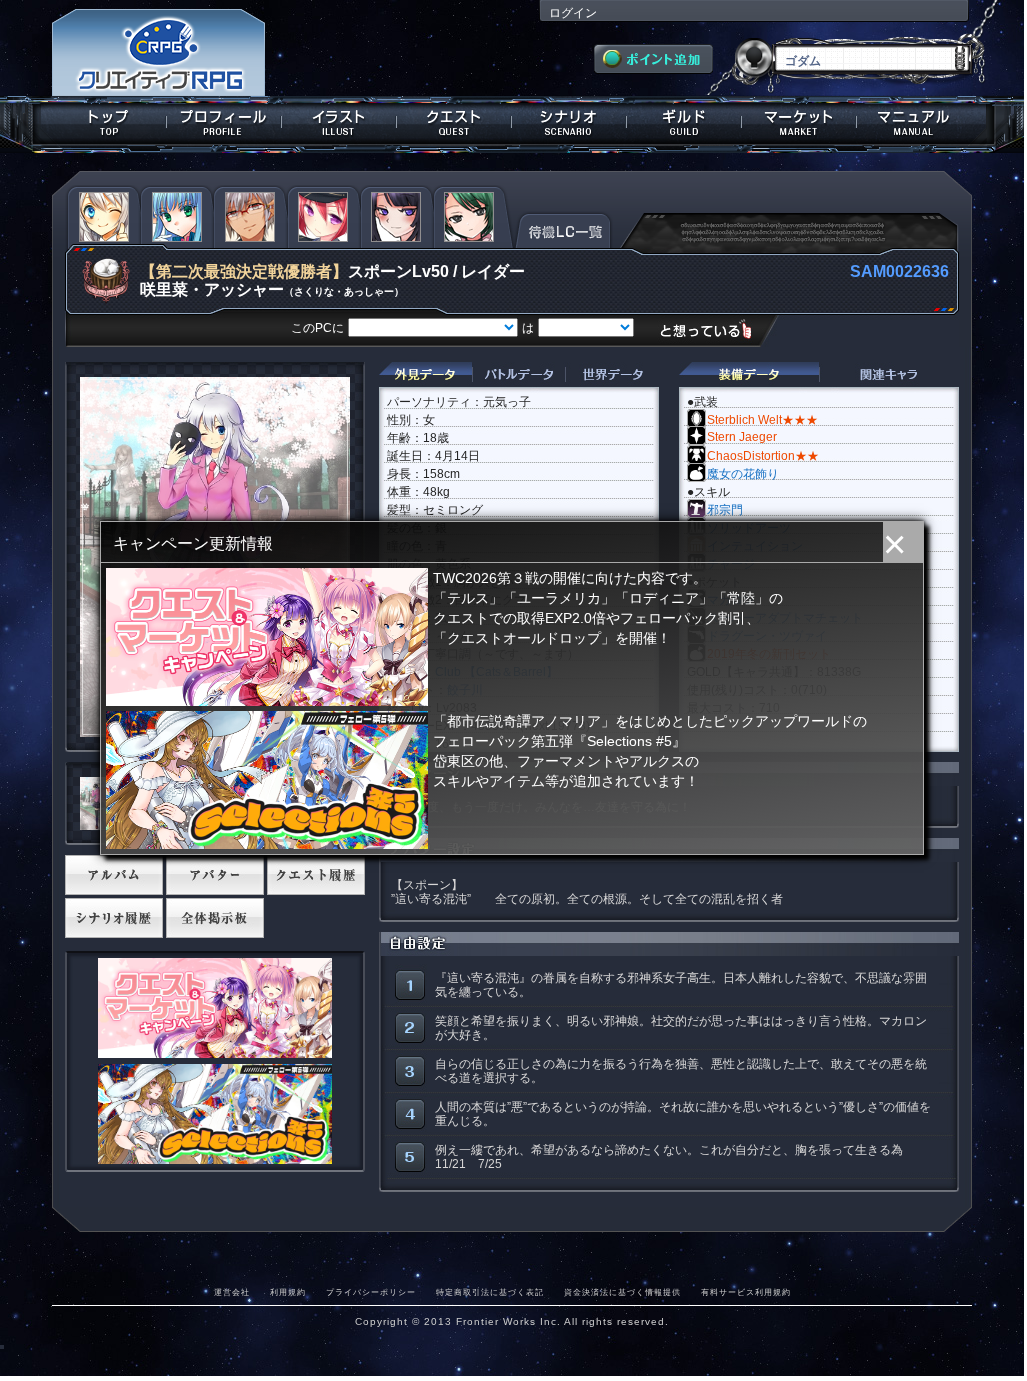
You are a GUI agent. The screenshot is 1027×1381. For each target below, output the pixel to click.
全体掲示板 (215, 918)
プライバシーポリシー (371, 1292)
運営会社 (232, 1292)
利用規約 (288, 1292)
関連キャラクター (889, 374)
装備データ (749, 374)
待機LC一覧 (563, 229)
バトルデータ (518, 374)
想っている (713, 329)
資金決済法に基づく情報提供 (622, 1292)
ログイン (573, 13)
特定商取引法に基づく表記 (490, 1292)
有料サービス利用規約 (746, 1292)
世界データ (612, 374)
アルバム (114, 875)
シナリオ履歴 (114, 918)
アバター (215, 875)
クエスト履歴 (316, 875)
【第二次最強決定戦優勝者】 (244, 271)
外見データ (425, 374)
